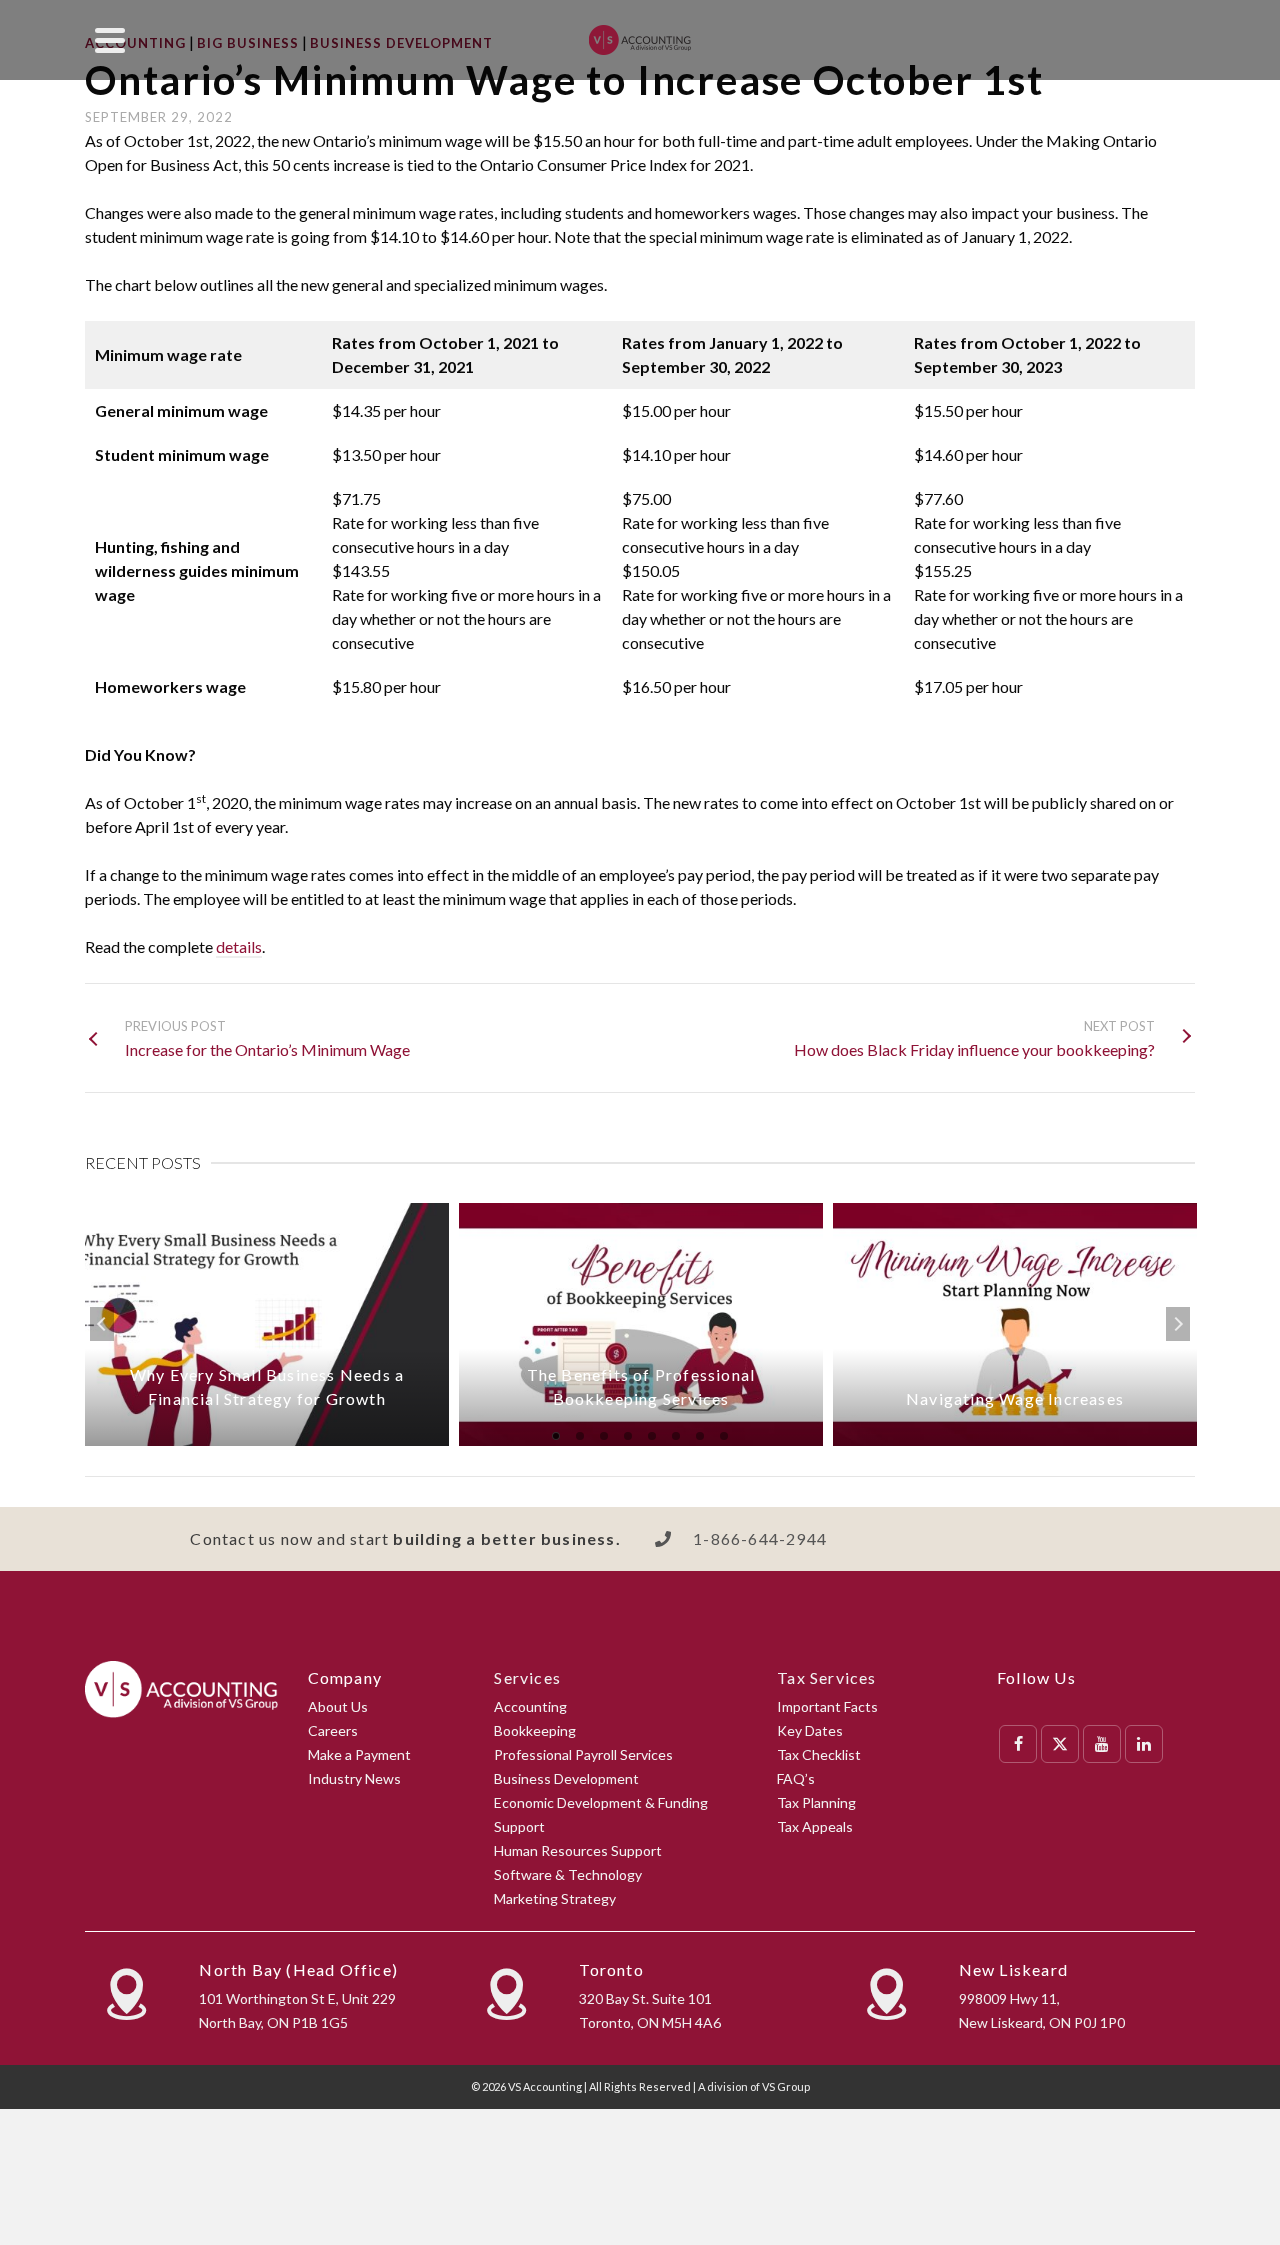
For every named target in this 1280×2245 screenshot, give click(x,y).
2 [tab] (580, 1436)
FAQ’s (796, 1778)
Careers (333, 1730)
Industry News (354, 1778)
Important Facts (827, 1706)
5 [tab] (652, 1436)
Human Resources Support (578, 1850)
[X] (1060, 1744)
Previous (102, 1324)
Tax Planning (816, 1802)
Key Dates (810, 1730)
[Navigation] (110, 40)
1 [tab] (556, 1436)
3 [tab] (604, 1436)
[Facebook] (1018, 1744)
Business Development (566, 1778)
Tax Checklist (819, 1754)
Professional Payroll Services (583, 1754)
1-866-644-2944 (760, 1538)
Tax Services (826, 1677)
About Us (338, 1706)
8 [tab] (724, 1436)
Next (1178, 1324)
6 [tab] (676, 1436)
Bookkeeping (535, 1730)
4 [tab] (628, 1436)
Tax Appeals (815, 1826)
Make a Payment (359, 1754)
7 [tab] (700, 1436)
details (239, 946)
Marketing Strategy (555, 1898)
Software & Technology (568, 1874)
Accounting (530, 1706)
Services (527, 1677)
